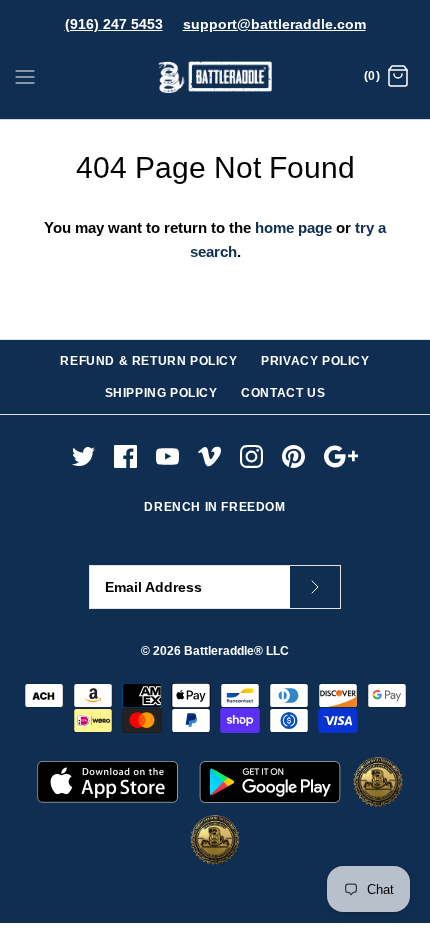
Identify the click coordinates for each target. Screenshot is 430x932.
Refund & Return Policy (148, 361)
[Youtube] (167, 456)
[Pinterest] (293, 456)
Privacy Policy (315, 361)
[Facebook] (125, 456)
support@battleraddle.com (274, 24)
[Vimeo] (209, 456)
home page (293, 227)
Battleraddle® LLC (236, 651)
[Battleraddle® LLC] (215, 77)
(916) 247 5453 (114, 24)
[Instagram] (251, 456)
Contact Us (283, 393)
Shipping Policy (161, 393)
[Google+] (341, 456)
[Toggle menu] (25, 76)
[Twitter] (83, 456)
